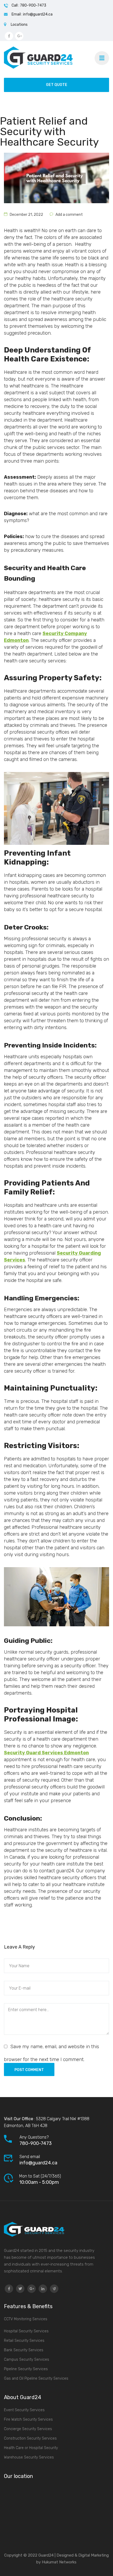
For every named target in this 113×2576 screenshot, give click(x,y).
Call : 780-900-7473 (29, 5)
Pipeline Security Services (26, 2369)
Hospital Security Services (26, 2331)
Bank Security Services (24, 2350)
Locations (19, 25)
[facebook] (9, 2289)
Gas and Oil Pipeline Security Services (36, 2378)
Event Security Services (24, 2410)
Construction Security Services (30, 2438)
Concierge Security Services (28, 2429)
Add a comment (69, 215)
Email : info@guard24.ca (32, 14)
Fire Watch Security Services (28, 2419)
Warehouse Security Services (29, 2457)
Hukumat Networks (59, 2562)
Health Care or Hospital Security (31, 2448)
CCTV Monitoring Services (26, 2319)
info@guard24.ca (38, 2163)
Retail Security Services (24, 2341)
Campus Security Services (27, 2360)
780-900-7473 (36, 2143)
